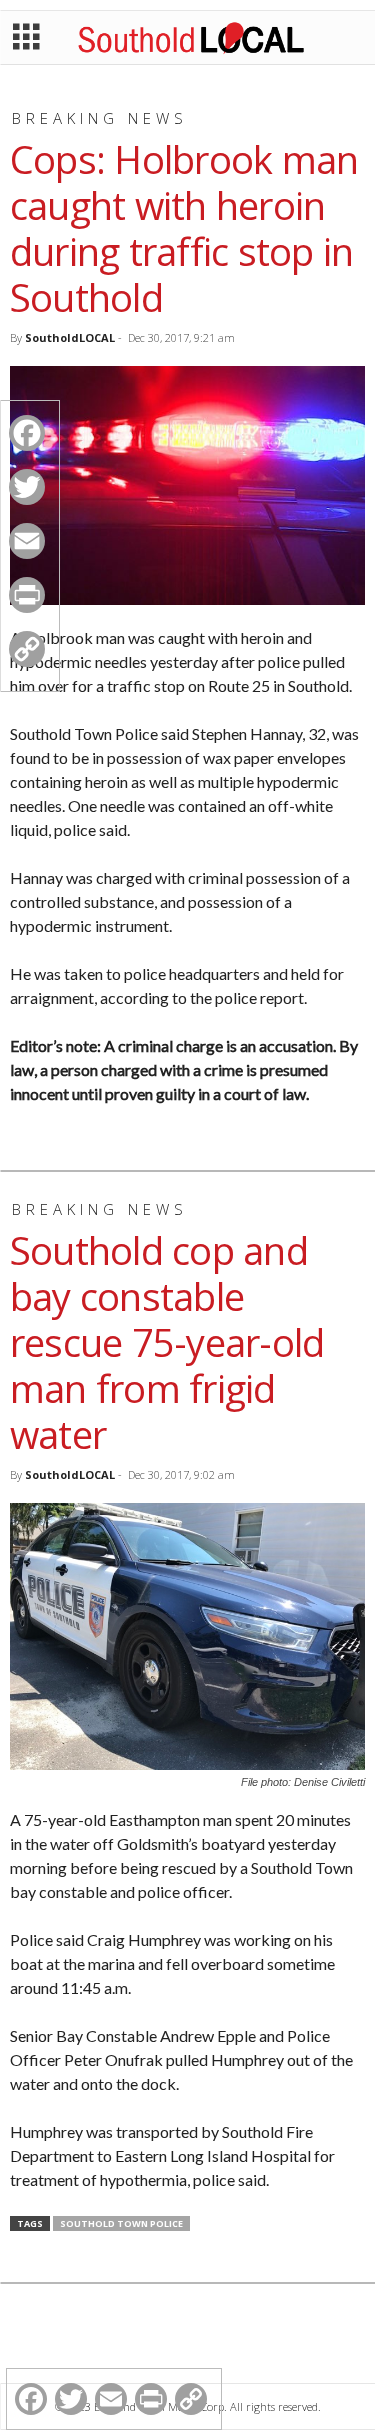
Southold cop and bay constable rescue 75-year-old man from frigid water (167, 1342)
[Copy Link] (27, 649)
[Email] (27, 541)
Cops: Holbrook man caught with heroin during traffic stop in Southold (184, 228)
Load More (187, 2336)
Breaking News (100, 118)
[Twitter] (27, 487)
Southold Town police (121, 2223)
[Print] (27, 595)
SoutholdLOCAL (70, 337)
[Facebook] (27, 433)
